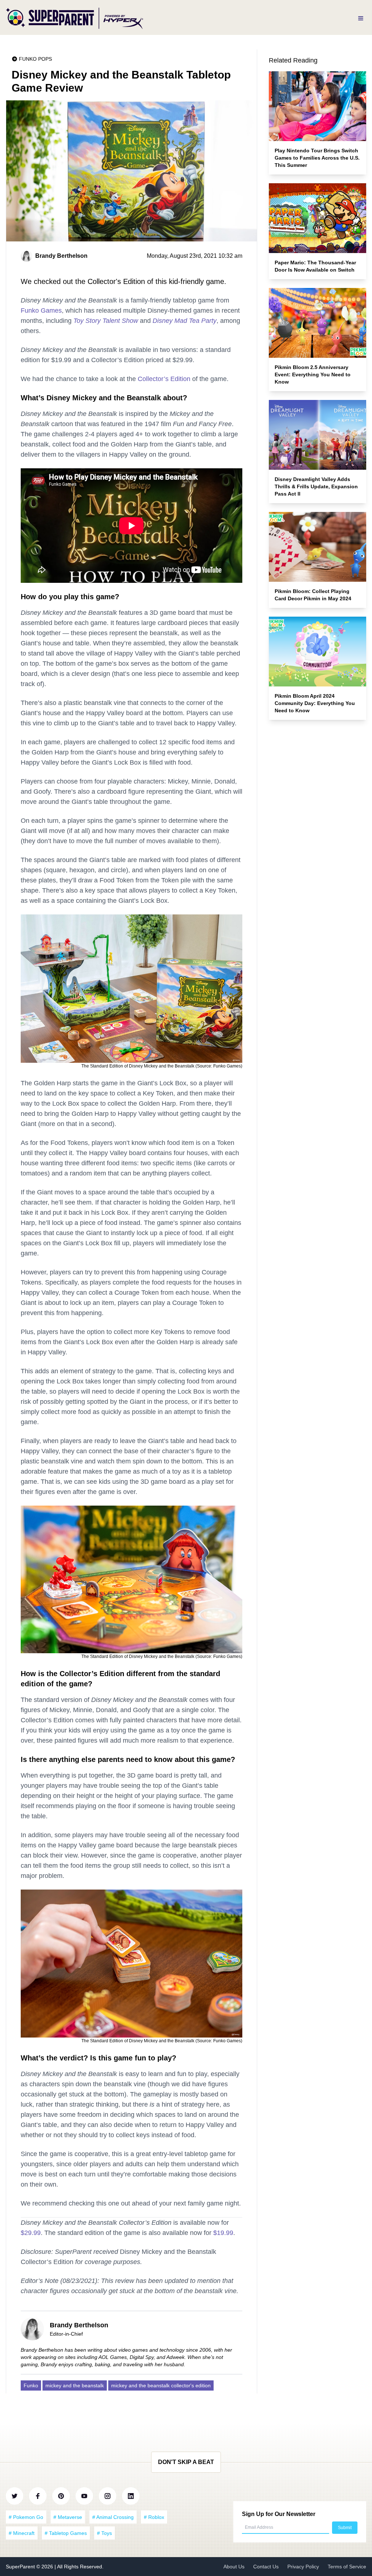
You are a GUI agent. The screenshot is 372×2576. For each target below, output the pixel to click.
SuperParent (21, 2567)
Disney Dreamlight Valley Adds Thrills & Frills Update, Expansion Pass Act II (316, 486)
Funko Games (41, 311)
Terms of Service (347, 2567)
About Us (234, 2567)
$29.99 (31, 2233)
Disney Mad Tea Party (185, 321)
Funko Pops (35, 59)
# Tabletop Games (66, 2533)
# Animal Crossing (113, 2517)
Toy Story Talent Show (106, 321)
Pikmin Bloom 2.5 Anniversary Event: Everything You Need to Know (313, 374)
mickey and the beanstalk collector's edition (161, 2385)
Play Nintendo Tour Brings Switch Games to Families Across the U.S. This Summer (317, 158)
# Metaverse (68, 2517)
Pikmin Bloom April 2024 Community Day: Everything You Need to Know (315, 703)
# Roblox (154, 2517)
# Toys (104, 2533)
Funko (31, 2385)
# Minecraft (22, 2533)
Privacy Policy (303, 2567)
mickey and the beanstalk (75, 2385)
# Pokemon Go (26, 2517)
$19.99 (223, 2233)
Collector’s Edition (164, 379)
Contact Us (266, 2567)
